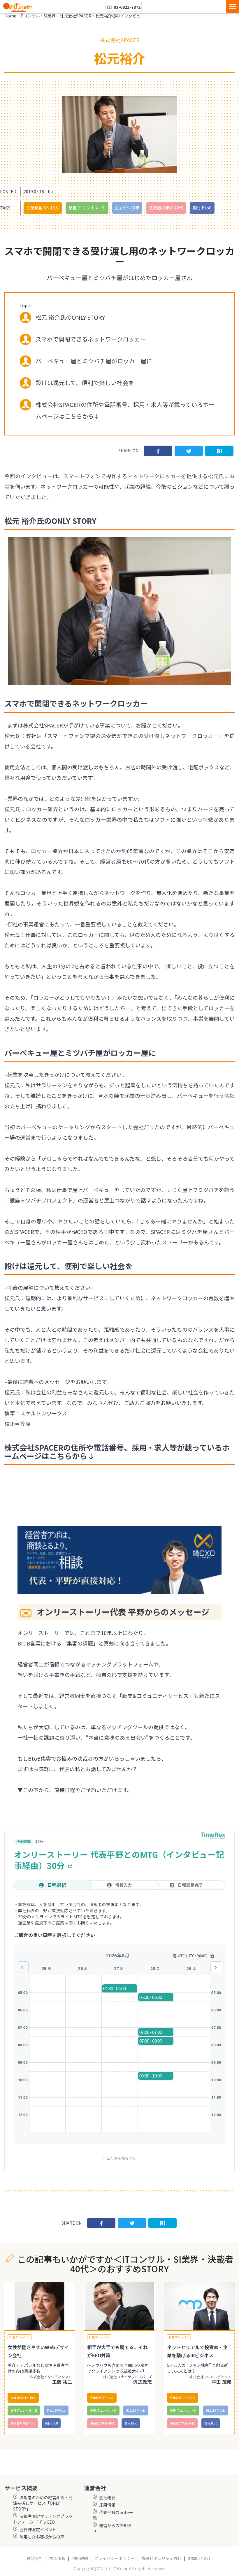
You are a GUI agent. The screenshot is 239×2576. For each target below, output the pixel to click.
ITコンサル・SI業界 (37, 16)
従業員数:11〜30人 (23, 2398)
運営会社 (35, 2558)
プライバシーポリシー (115, 2558)
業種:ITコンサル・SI (87, 208)
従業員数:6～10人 (43, 208)
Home (10, 16)
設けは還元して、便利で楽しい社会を (85, 383)
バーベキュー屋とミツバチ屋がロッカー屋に (94, 361)
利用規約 (80, 2558)
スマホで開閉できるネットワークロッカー (91, 339)
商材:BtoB (51, 2423)
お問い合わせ (200, 2558)
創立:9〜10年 (127, 208)
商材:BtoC (202, 208)
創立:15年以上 (56, 2410)
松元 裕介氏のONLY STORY (70, 317)
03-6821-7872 (127, 7)
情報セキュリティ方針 (161, 2558)
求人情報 (57, 2558)
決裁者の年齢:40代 (166, 208)
